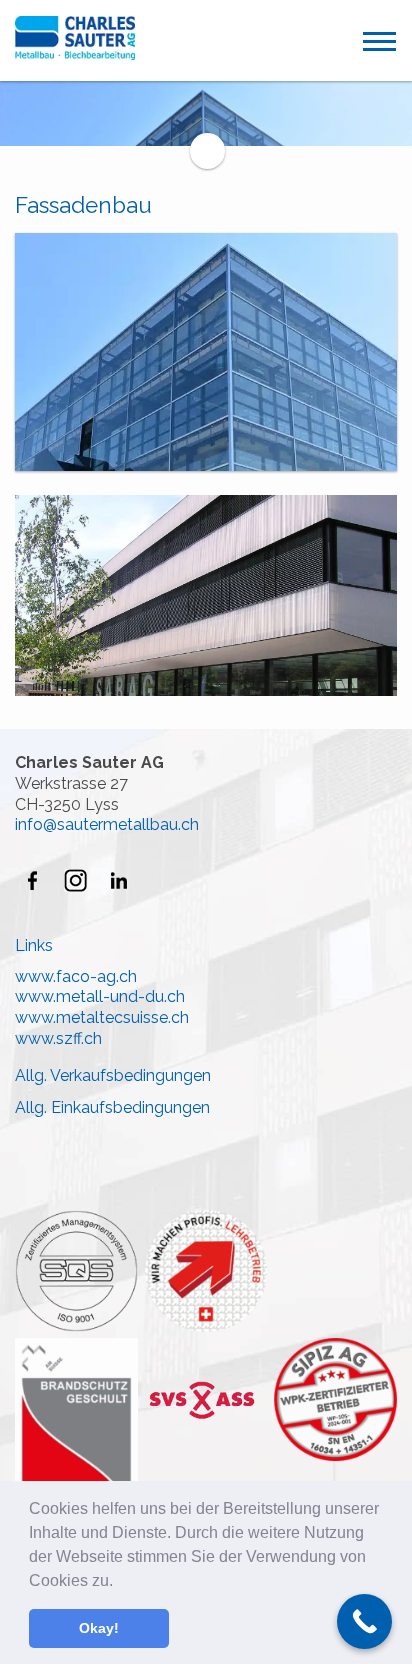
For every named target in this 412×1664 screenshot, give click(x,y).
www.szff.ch (58, 1038)
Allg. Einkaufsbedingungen (112, 1107)
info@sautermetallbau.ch (107, 824)
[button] (120, 1582)
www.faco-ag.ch (76, 976)
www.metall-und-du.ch (100, 996)
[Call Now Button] (364, 1621)
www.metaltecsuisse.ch (102, 1017)
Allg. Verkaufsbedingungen (113, 1075)
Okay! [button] (99, 1628)
